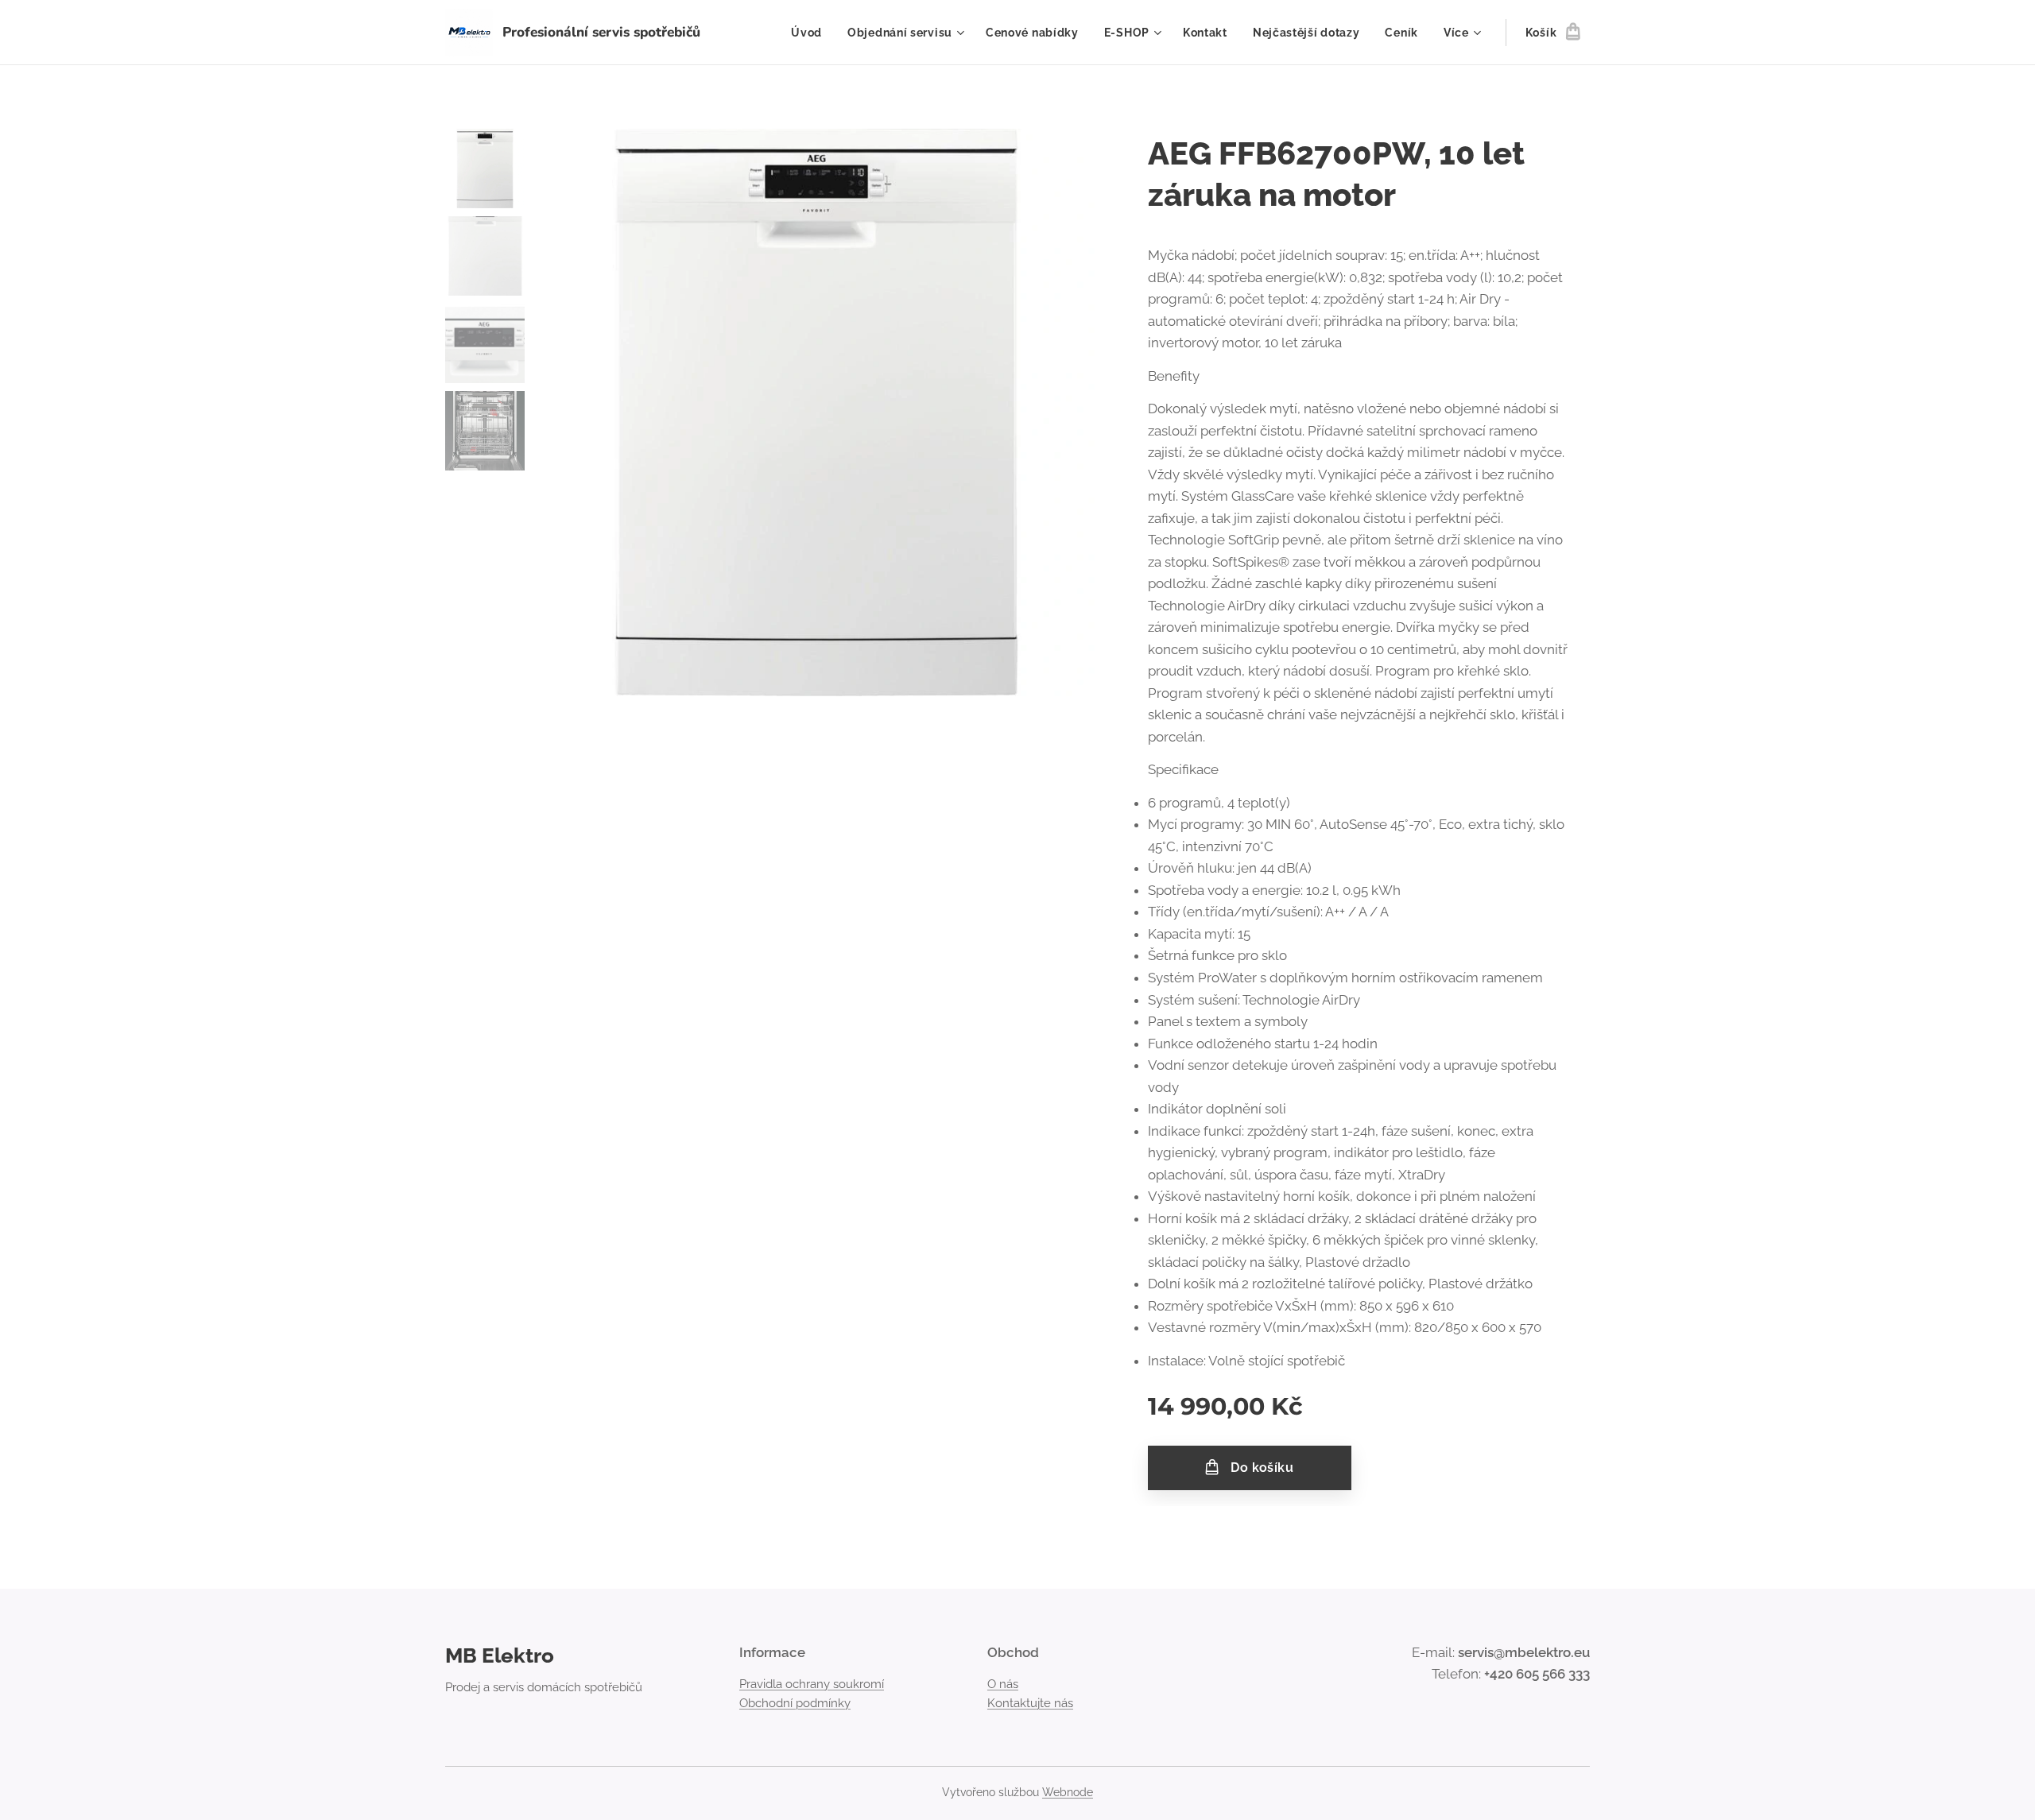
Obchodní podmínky (795, 1703)
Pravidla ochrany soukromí (812, 1684)
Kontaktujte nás (1030, 1703)
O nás (1003, 1684)
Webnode (1068, 1792)
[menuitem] (811, 33)
